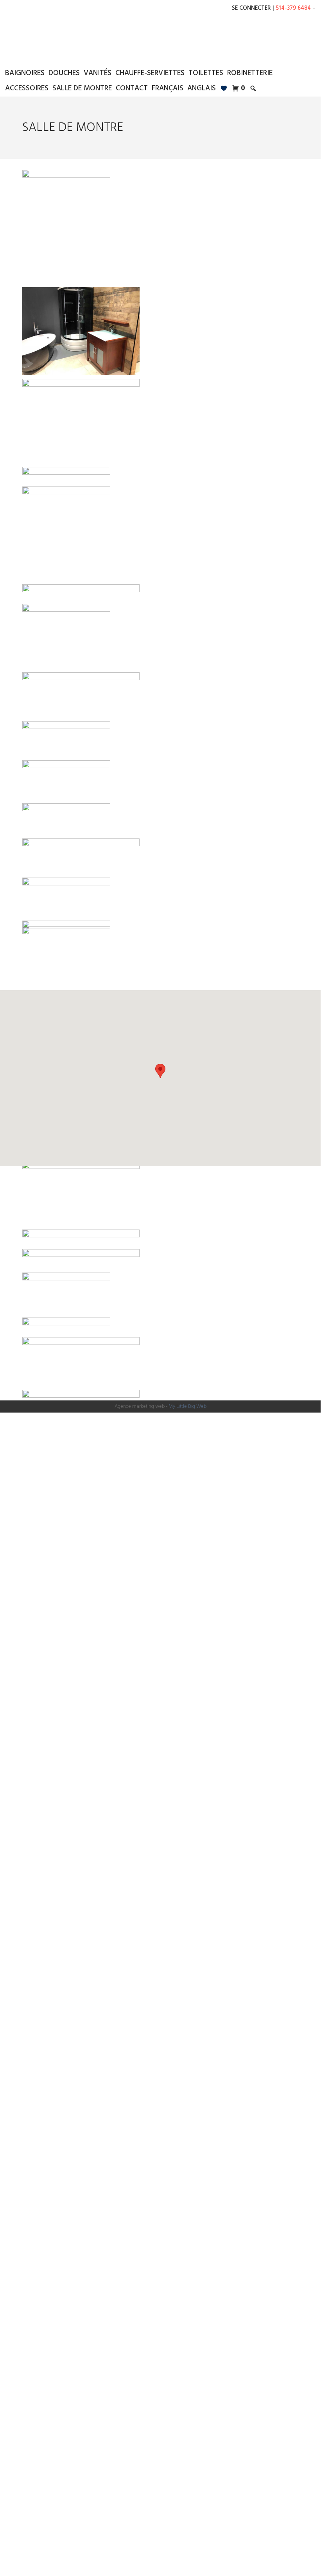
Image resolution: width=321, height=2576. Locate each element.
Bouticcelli (160, 38)
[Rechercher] (253, 89)
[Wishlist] (224, 89)
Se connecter (251, 8)
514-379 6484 (293, 8)
